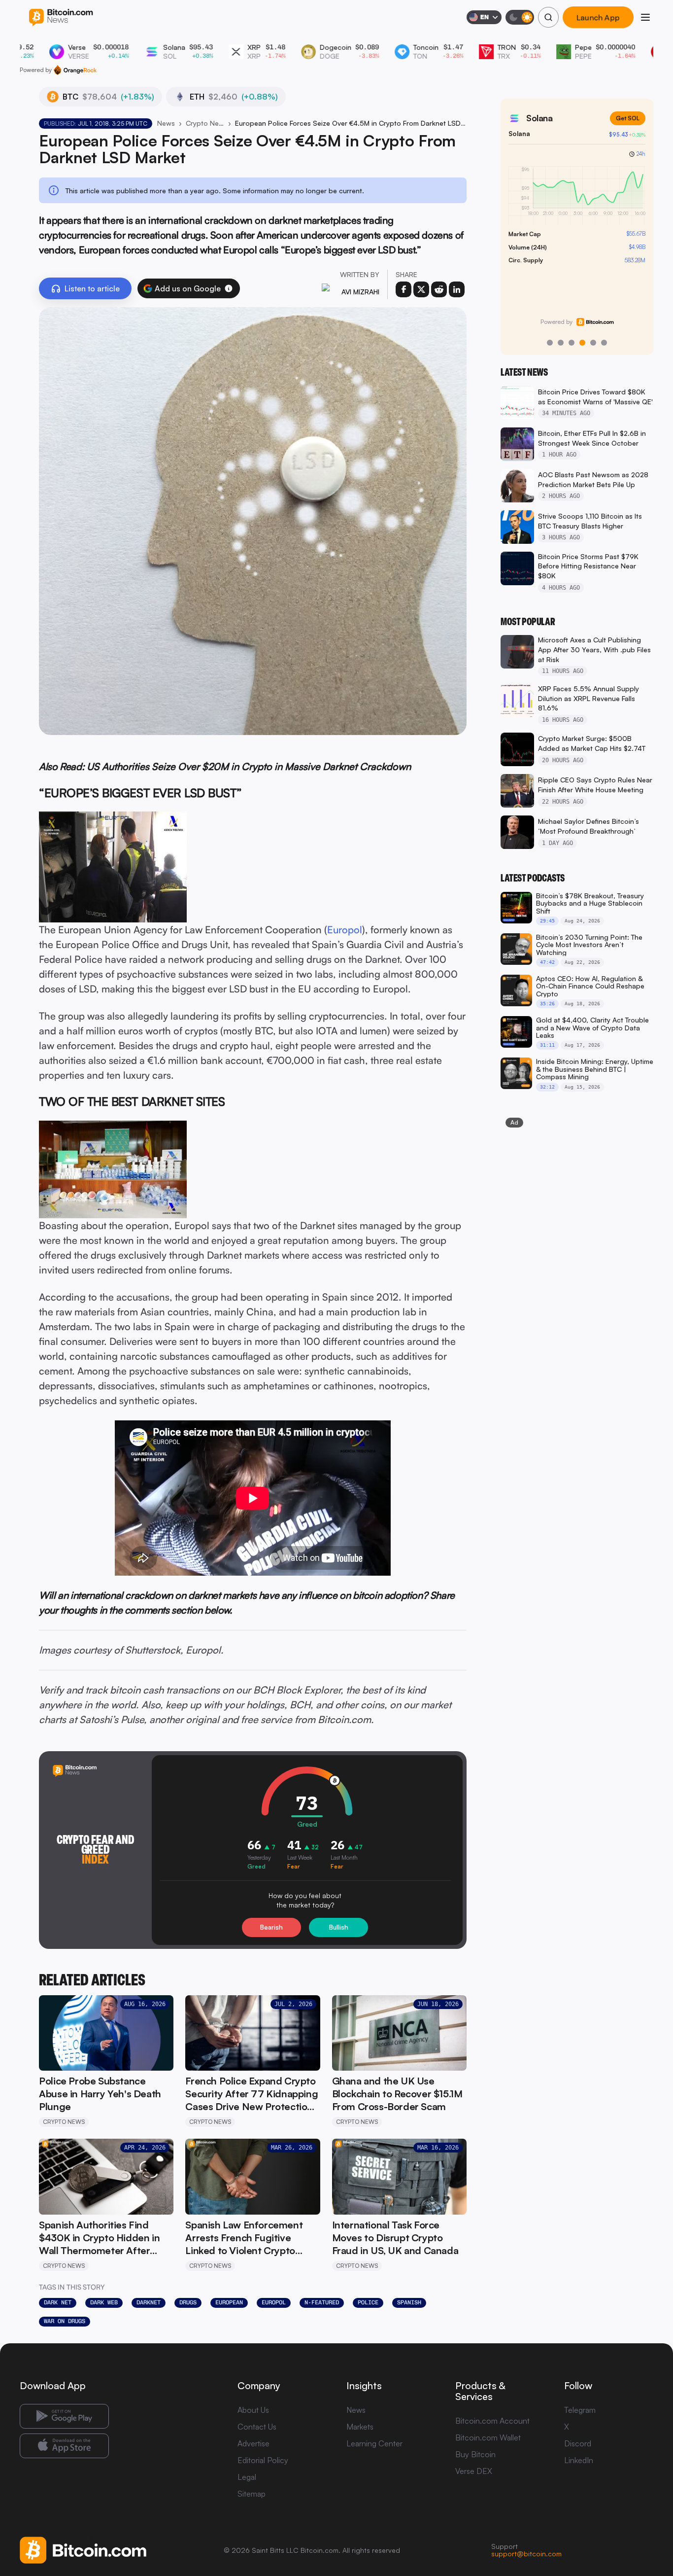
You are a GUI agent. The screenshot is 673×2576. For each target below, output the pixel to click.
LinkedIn (579, 2460)
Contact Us (257, 2427)
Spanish (409, 2302)
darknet (149, 2302)
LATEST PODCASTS (533, 878)
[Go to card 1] (550, 343)
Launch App (598, 17)
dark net (58, 2302)
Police (368, 2302)
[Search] (548, 17)
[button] (229, 288)
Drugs (188, 2302)
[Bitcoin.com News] (61, 18)
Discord (578, 2443)
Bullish (339, 1927)
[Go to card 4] (582, 343)
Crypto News (205, 123)
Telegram (580, 2410)
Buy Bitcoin (475, 2454)
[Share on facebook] (404, 289)
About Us (253, 2410)
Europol (345, 930)
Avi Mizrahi (360, 292)
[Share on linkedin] (457, 289)
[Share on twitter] (421, 289)
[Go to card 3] (572, 343)
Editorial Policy (263, 2460)
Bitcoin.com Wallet (488, 2437)
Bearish (271, 1927)
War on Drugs (65, 2321)
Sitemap (252, 2494)
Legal (247, 2477)
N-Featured (322, 2302)
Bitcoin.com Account (492, 2421)
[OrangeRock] (75, 70)
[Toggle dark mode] (520, 17)
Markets (360, 2427)
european (229, 2302)
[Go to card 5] (593, 343)
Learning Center (374, 2443)
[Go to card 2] (561, 343)
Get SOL (628, 118)
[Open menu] (645, 17)
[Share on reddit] (439, 289)
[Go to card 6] (604, 343)
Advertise (253, 2443)
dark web (104, 2302)
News (166, 123)
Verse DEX (474, 2471)
